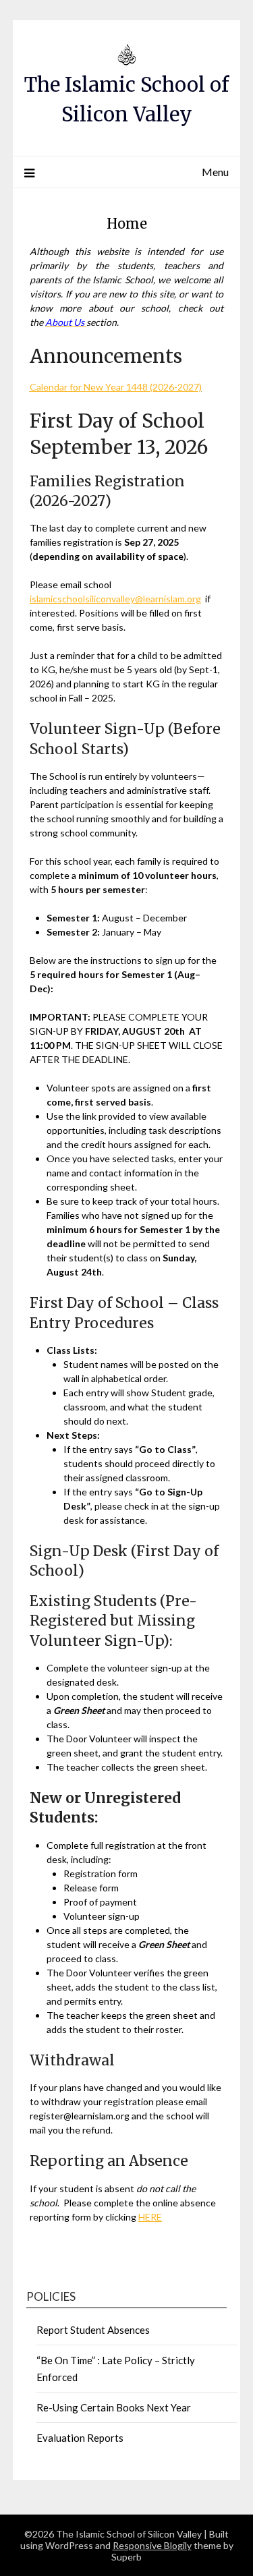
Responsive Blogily (152, 2545)
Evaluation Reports (80, 2438)
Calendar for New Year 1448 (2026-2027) (116, 387)
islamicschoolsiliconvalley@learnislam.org (115, 599)
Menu (215, 172)
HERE (150, 2217)
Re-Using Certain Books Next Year (114, 2407)
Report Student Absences (93, 2330)
